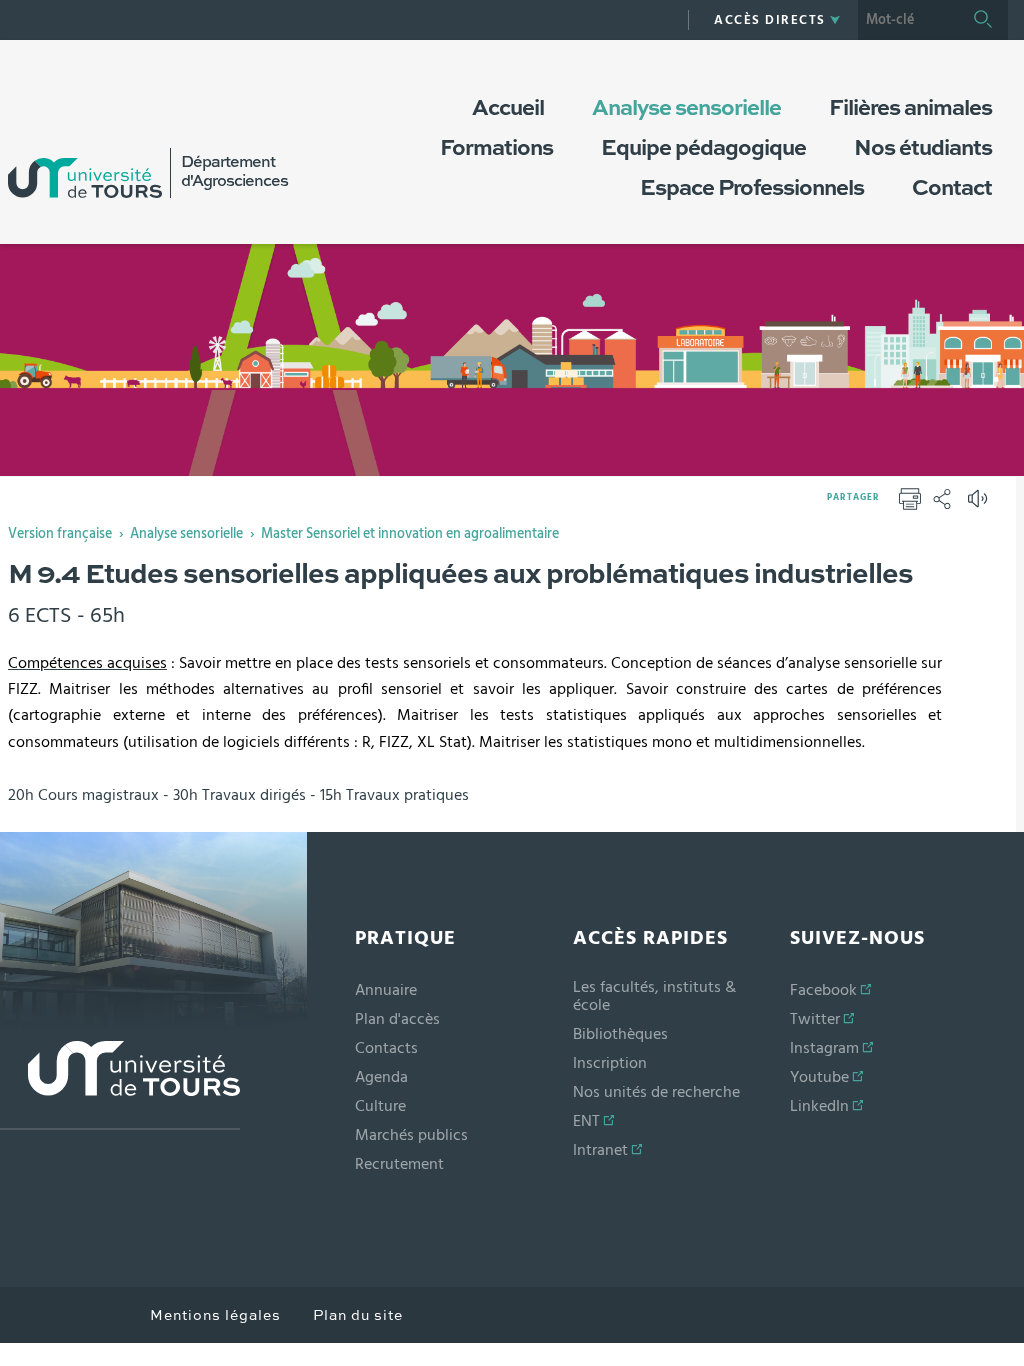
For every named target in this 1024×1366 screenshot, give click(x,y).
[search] (908, 20)
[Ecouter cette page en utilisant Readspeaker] (980, 505)
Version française (60, 534)
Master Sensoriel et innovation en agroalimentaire (410, 534)
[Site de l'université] (120, 1085)
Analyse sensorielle (186, 534)
